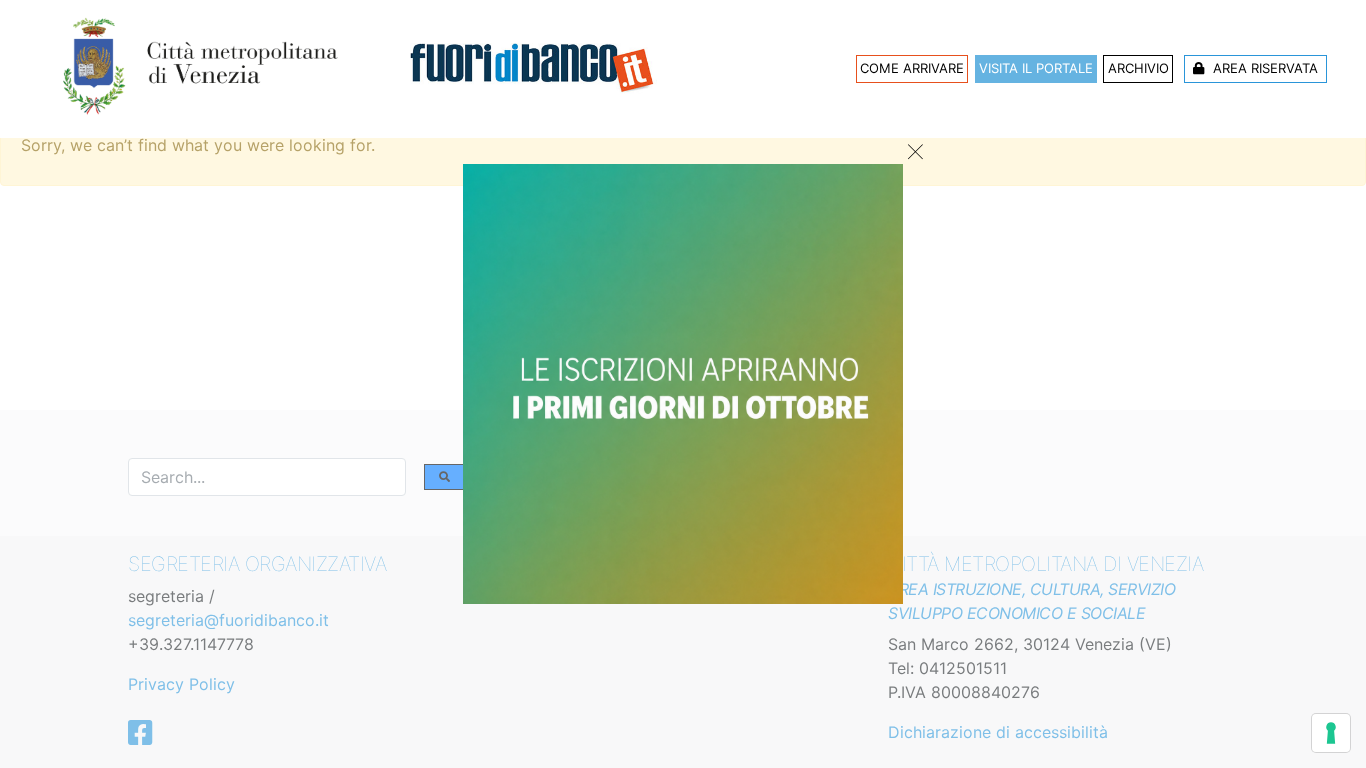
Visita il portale (1036, 68)
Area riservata (1263, 68)
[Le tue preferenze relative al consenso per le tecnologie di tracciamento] (1331, 733)
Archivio (1138, 68)
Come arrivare (912, 68)
